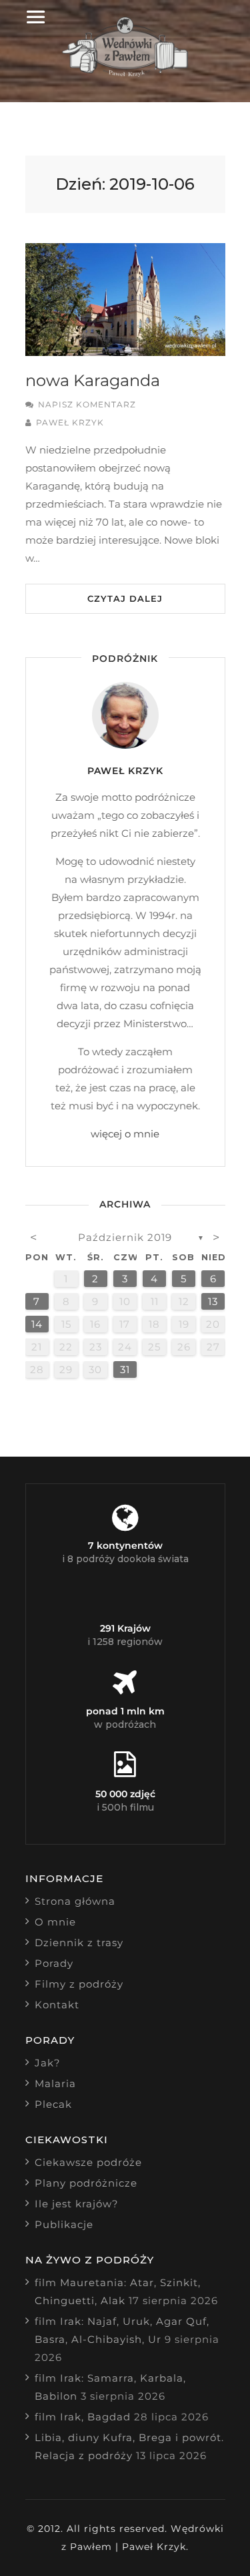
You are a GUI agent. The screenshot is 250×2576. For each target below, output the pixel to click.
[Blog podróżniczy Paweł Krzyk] (125, 73)
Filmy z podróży (79, 1984)
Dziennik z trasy (79, 1943)
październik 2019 (125, 1237)
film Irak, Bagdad (83, 2417)
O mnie (55, 1922)
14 (37, 1324)
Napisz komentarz (87, 404)
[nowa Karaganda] (125, 300)
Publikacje (64, 2224)
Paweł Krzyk (70, 422)
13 (213, 1301)
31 (125, 1369)
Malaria (55, 2083)
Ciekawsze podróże (88, 2162)
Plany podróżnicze (86, 2183)
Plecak (53, 2104)
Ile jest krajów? (77, 2204)
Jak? (48, 2063)
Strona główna (75, 1901)
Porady (54, 1963)
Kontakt (57, 2005)
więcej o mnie (125, 1134)
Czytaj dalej (125, 598)
